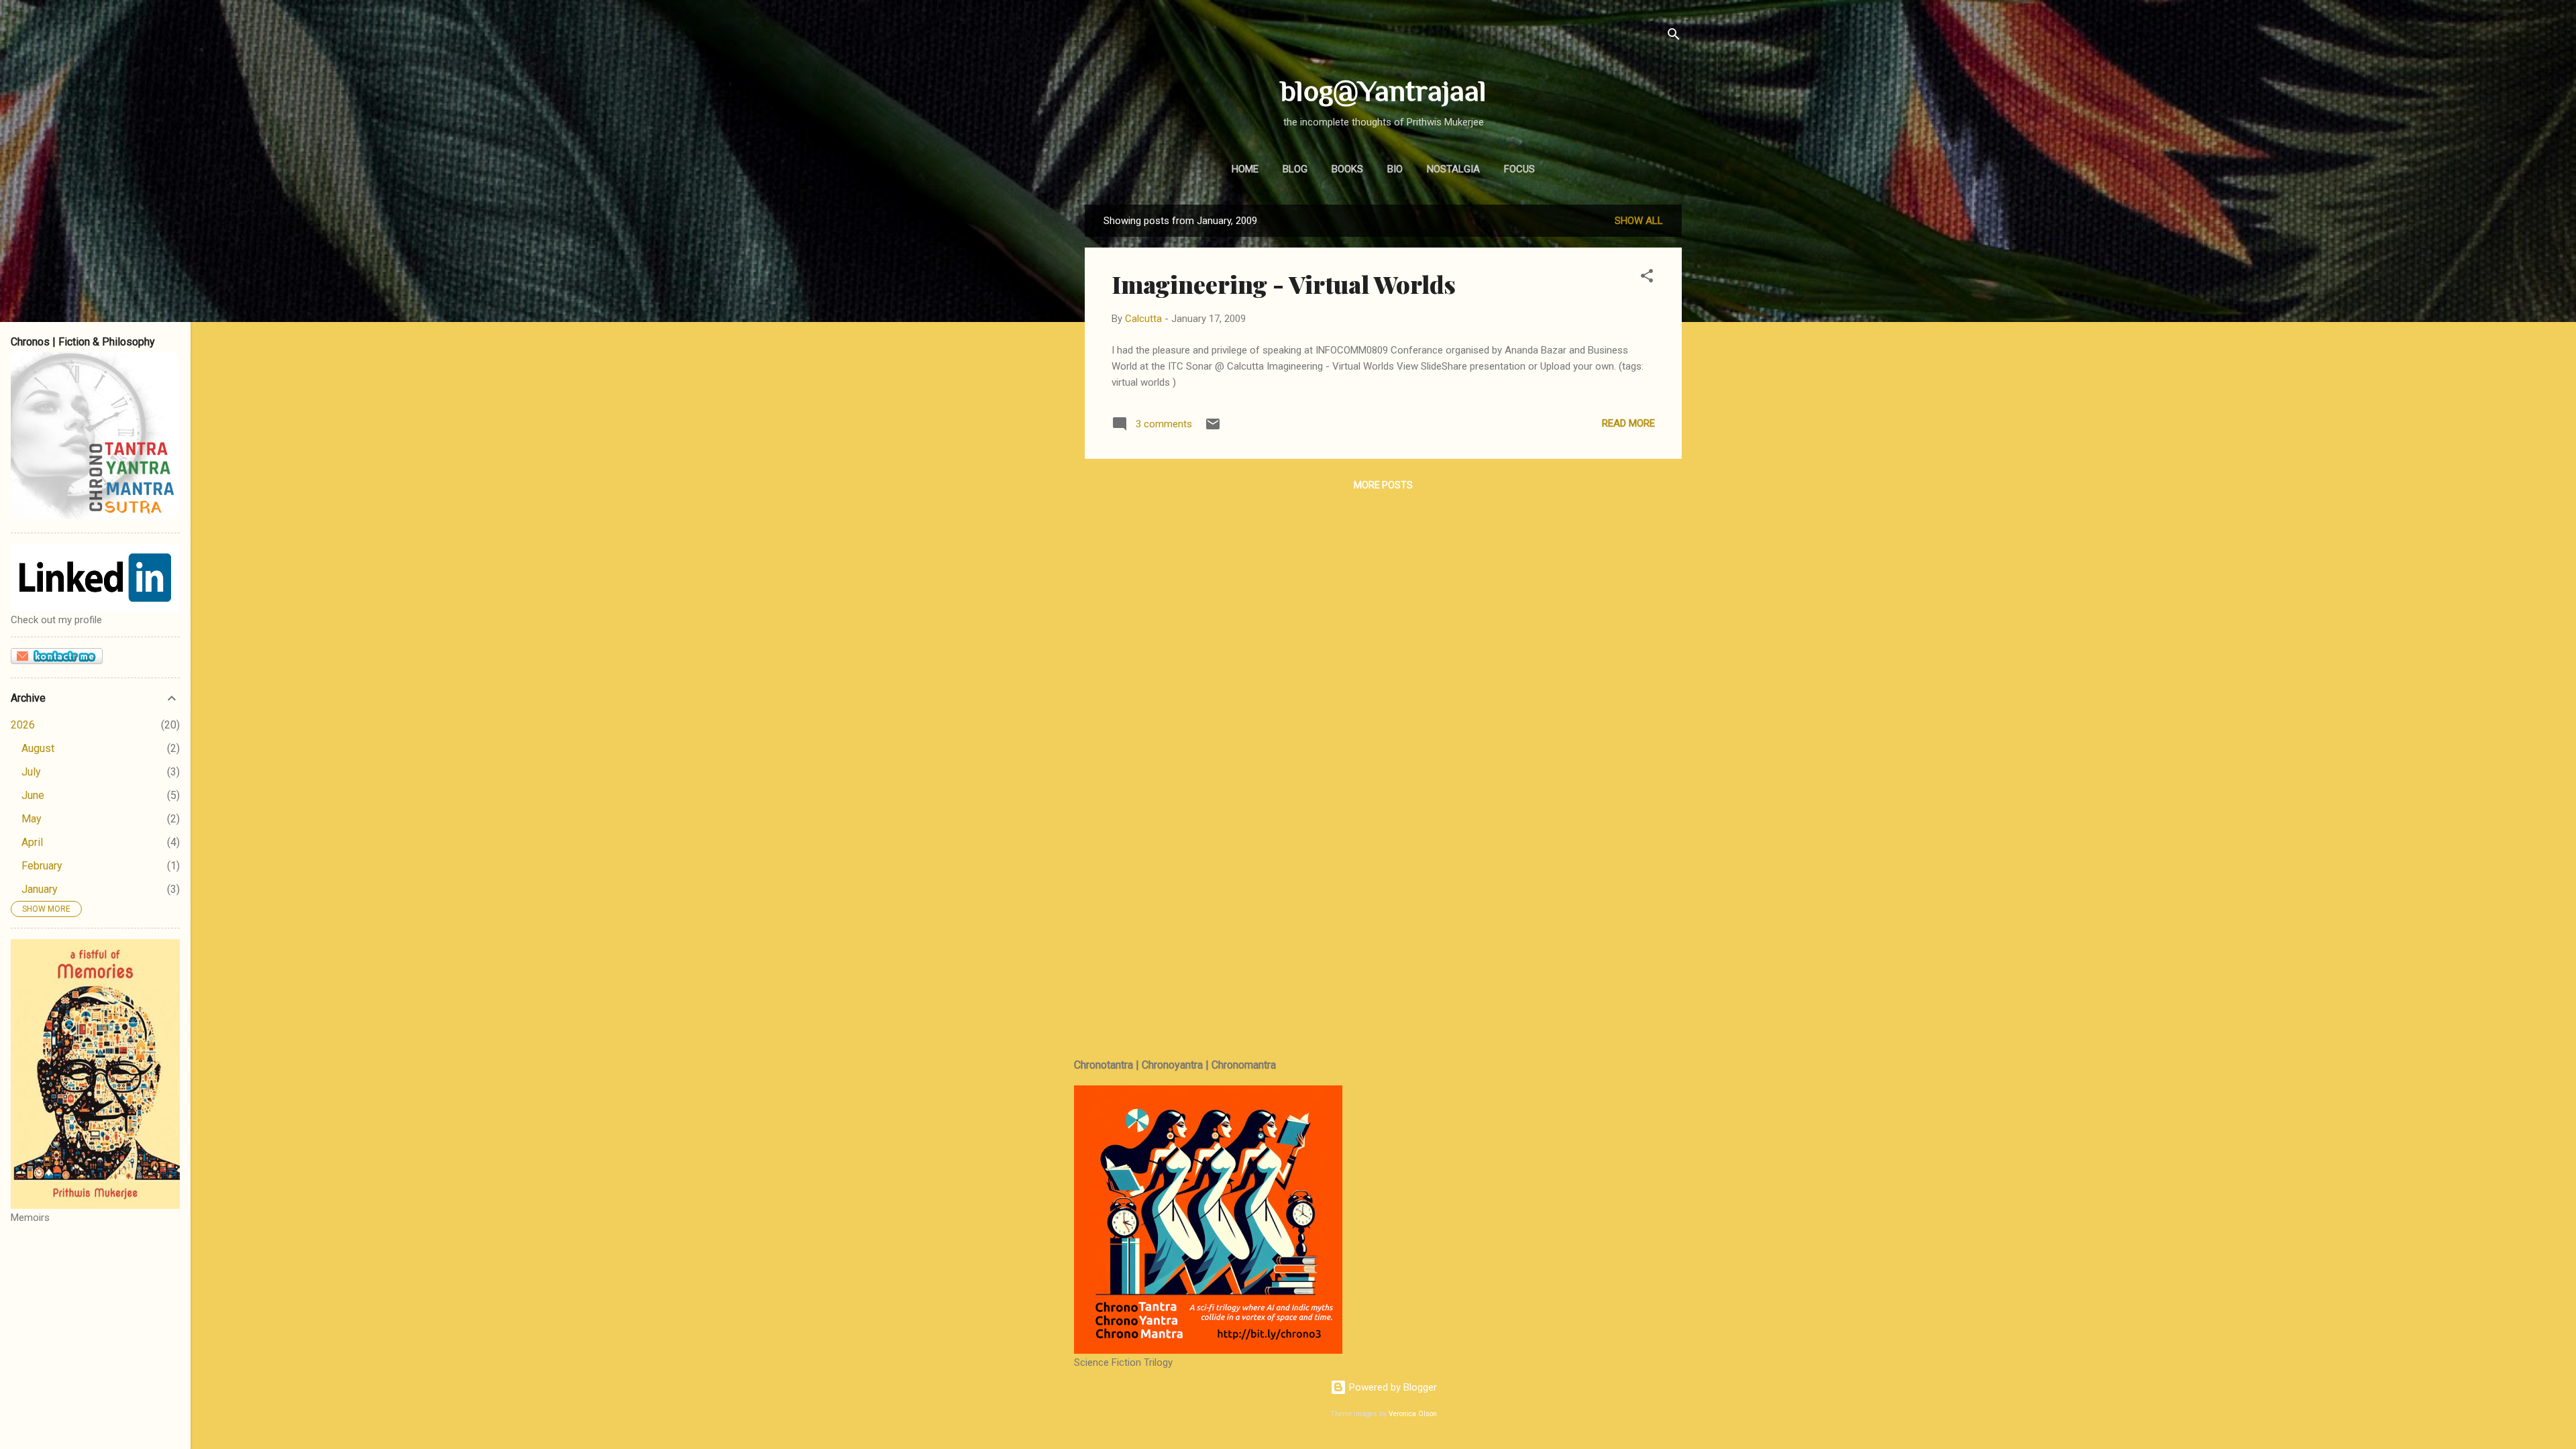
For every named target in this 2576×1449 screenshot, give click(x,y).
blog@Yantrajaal (1384, 91)
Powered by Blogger (1392, 1387)
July (31, 772)
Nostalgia (1453, 169)
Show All (1639, 221)
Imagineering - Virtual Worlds (1284, 284)
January (40, 889)
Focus (1519, 169)
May (32, 819)
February (42, 866)
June (33, 795)
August (38, 748)
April (32, 842)
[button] (1647, 278)
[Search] (1674, 37)
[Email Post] (1213, 429)
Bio (1395, 169)
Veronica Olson (1413, 1414)
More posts (1383, 485)
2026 (23, 725)
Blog (1295, 169)
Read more (1628, 423)
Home (1245, 169)
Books (1347, 169)
